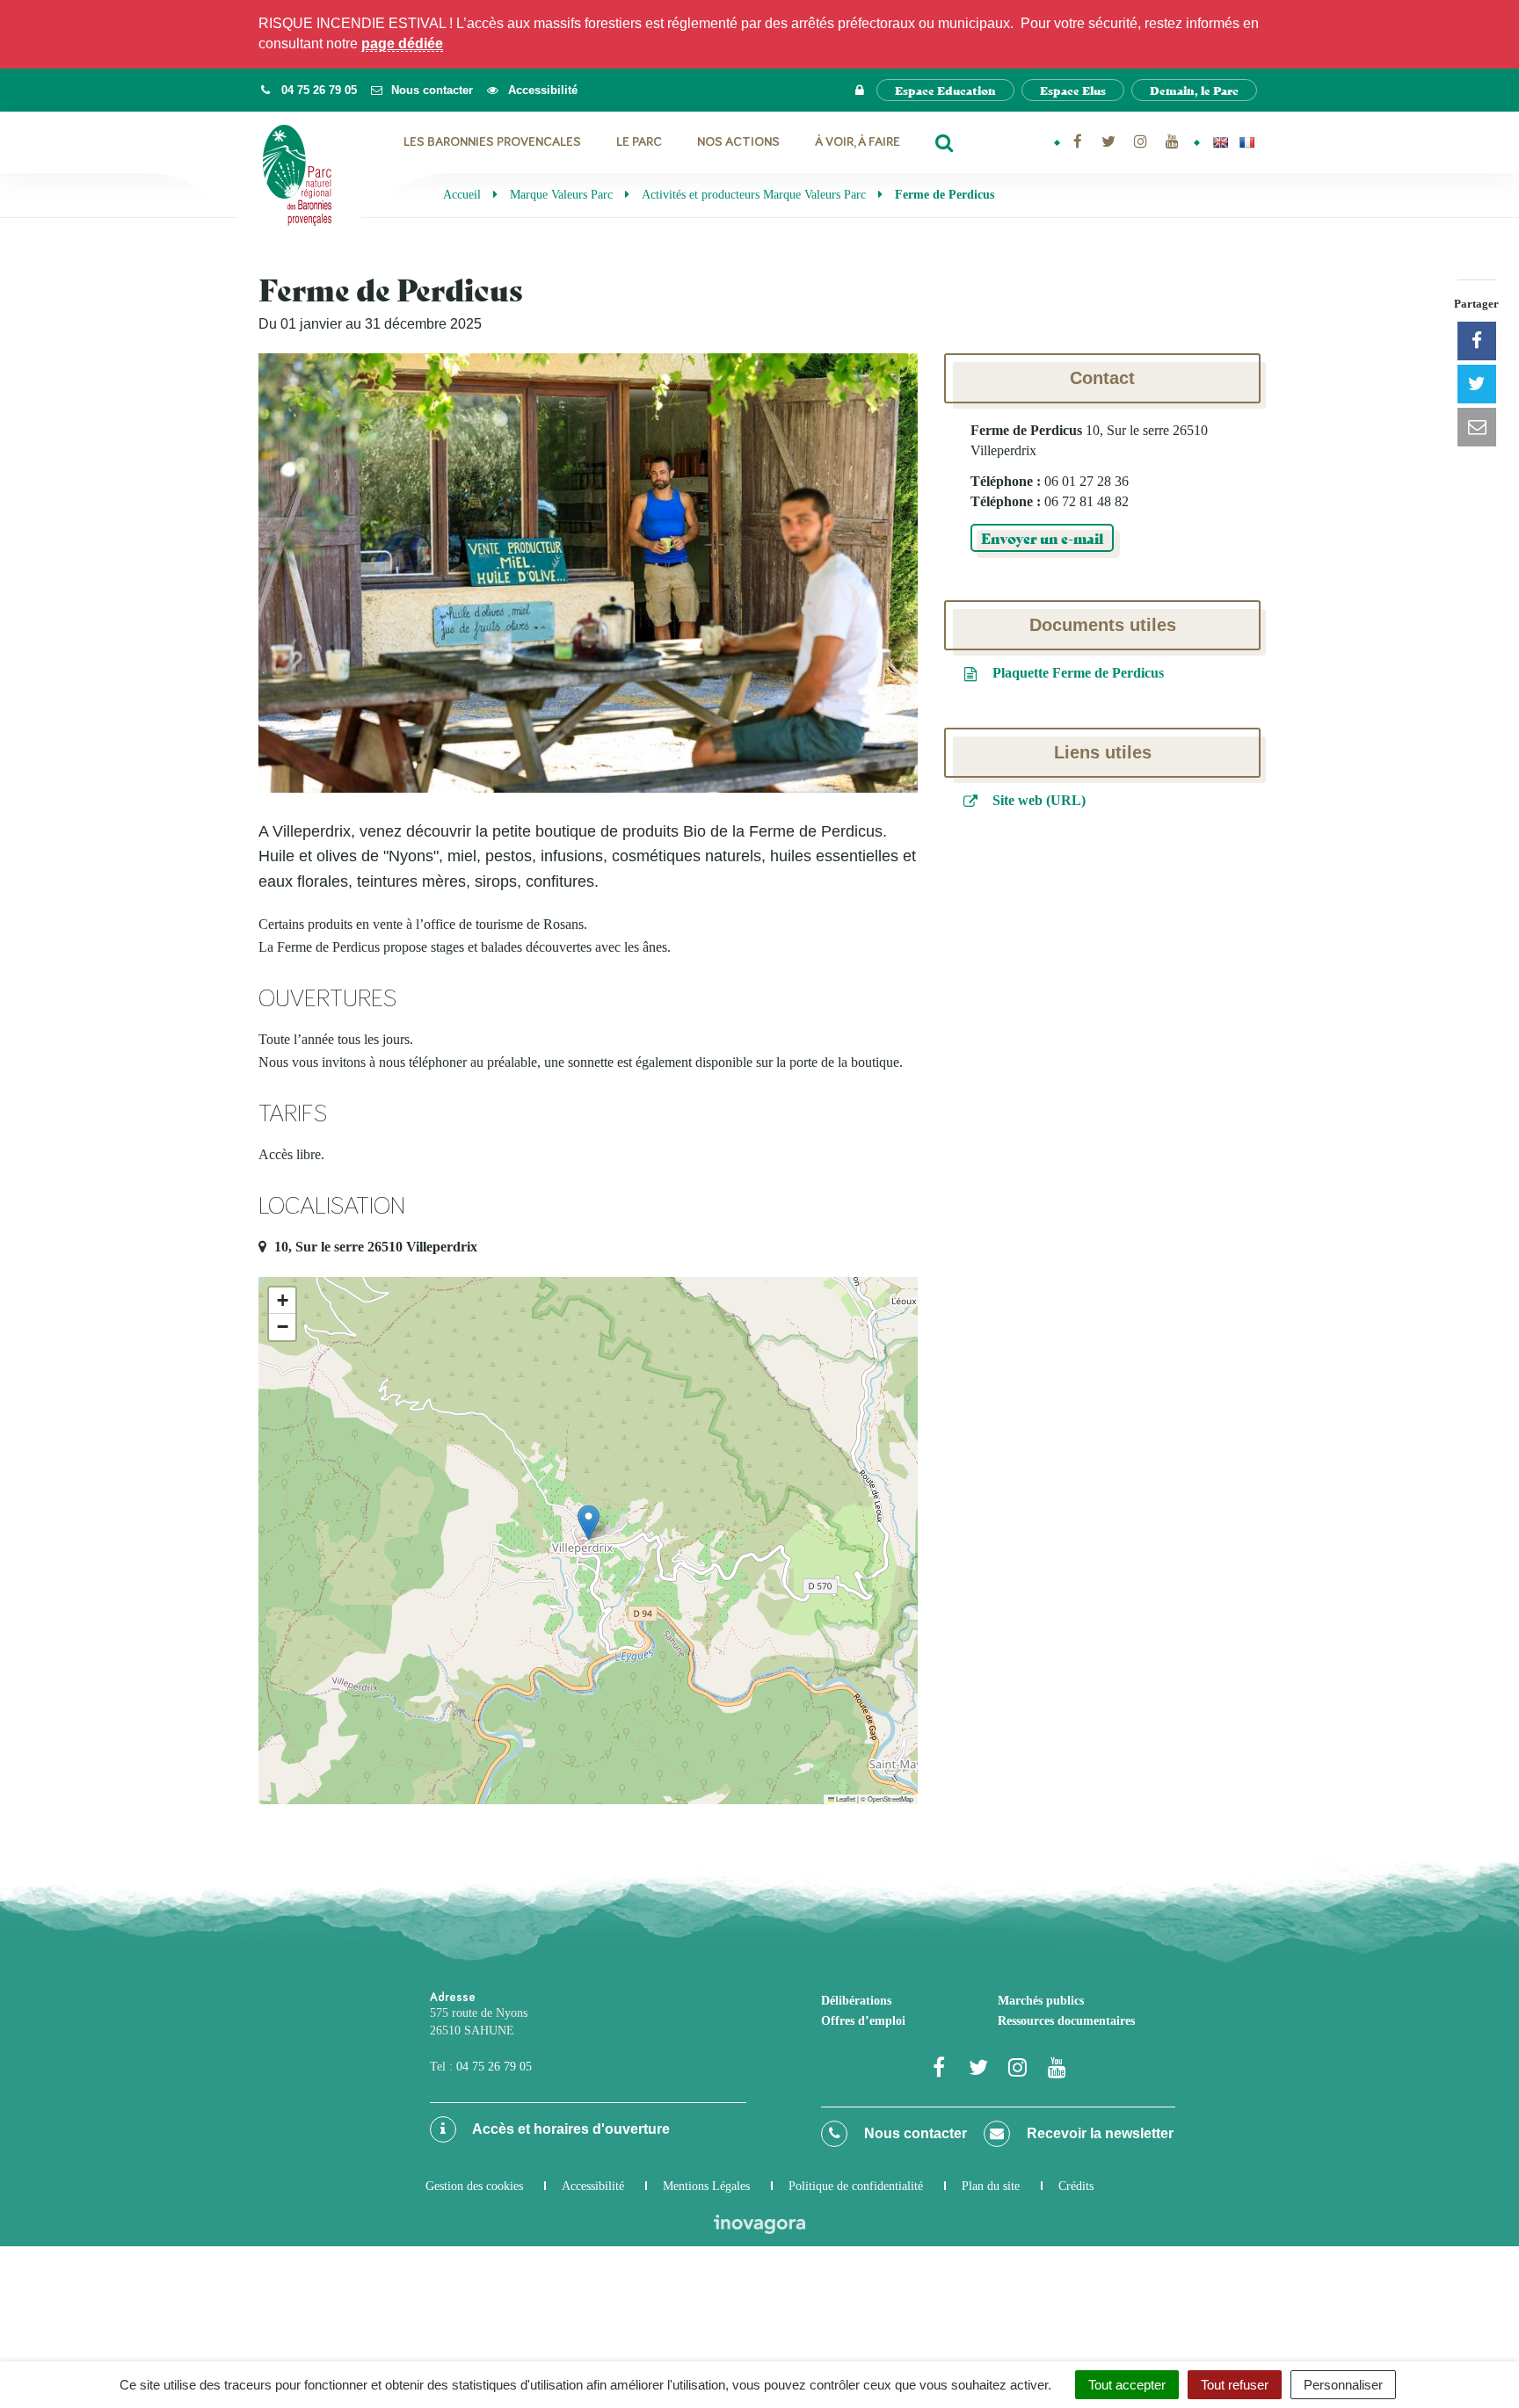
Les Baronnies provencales (492, 142)
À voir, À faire (858, 142)
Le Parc (639, 142)
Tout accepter (1127, 2385)
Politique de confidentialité (856, 2186)
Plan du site (991, 2186)
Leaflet (845, 1799)
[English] (1220, 142)
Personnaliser (1343, 2385)
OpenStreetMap (890, 1799)
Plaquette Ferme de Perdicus (1076, 673)
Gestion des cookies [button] (474, 2186)
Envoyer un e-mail (1042, 537)
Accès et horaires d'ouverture (570, 2129)
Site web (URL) (1037, 800)
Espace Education (945, 90)
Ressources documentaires (1066, 2021)
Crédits (1076, 2186)
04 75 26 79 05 (494, 2067)
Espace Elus (1073, 90)
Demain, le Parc (1194, 90)
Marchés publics (1041, 2001)
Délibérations (856, 2001)
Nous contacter (914, 2133)
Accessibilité (593, 2186)
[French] (1246, 142)
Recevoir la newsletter (1098, 2133)
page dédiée (402, 44)
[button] (589, 1523)
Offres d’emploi (863, 2021)
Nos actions (738, 142)
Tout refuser (1235, 2385)
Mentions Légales (706, 2186)
